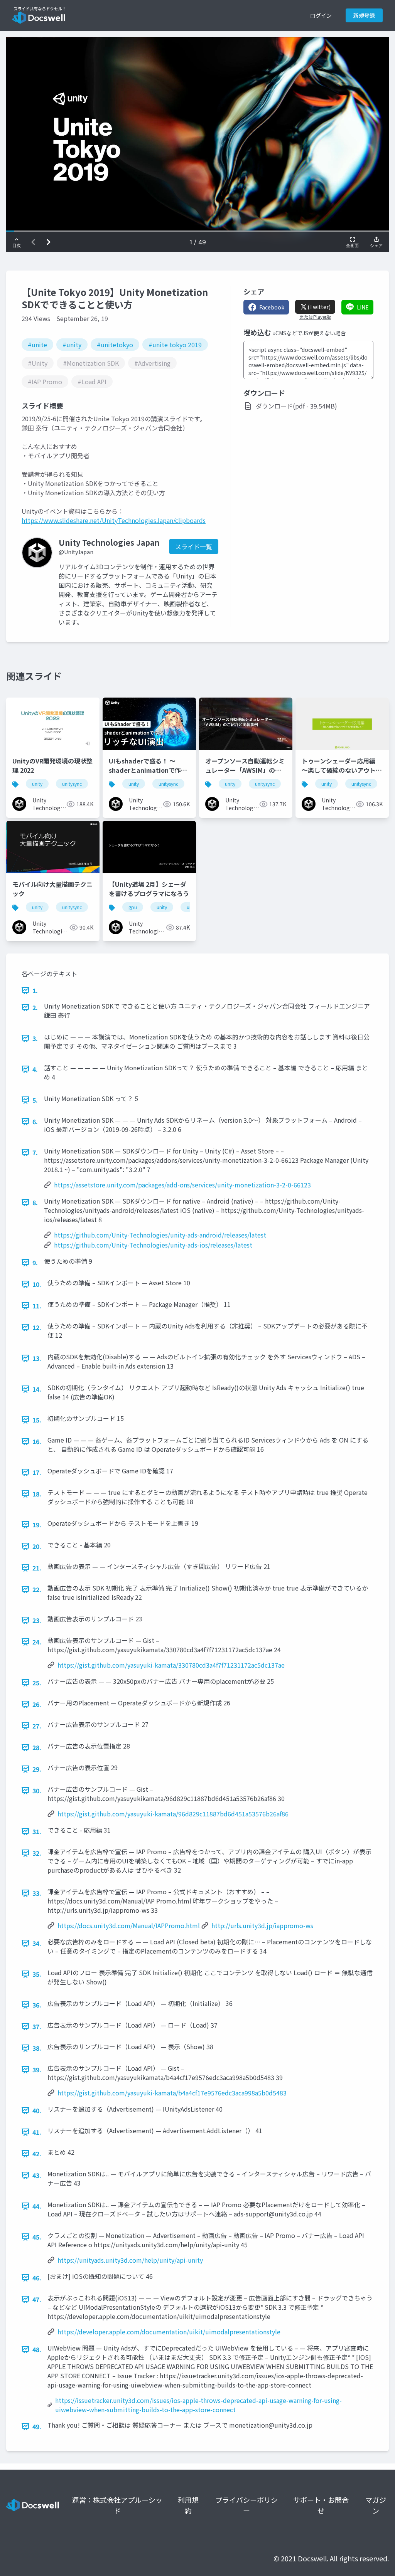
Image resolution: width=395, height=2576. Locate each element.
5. (35, 1100)
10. (37, 1284)
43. (37, 2175)
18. (37, 1494)
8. (35, 1202)
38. (37, 2048)
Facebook (272, 307)
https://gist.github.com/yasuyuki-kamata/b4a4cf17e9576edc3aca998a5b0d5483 (172, 2093)
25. (37, 1683)
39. (37, 2070)
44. (37, 2206)
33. (37, 1893)
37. (37, 2026)
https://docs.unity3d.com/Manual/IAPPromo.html (129, 1925)
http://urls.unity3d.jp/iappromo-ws (262, 1925)
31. (37, 1831)
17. (37, 1472)
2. (35, 1007)
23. (37, 1620)
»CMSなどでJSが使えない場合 (309, 333)
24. (37, 1642)
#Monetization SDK (91, 363)
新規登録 (364, 15)
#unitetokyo (115, 345)
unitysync (72, 784)
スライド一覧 (194, 546)
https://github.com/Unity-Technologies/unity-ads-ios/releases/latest (153, 1245)
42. (37, 2154)
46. (37, 2278)
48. (37, 2349)
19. (37, 1525)
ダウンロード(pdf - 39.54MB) (296, 406)
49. (37, 2426)
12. (37, 1327)
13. (37, 1358)
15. (37, 1420)
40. (37, 2110)
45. (37, 2237)
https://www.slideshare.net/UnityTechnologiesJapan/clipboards (114, 520)
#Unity (38, 363)
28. (37, 1747)
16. (37, 1441)
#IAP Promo (45, 382)
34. (37, 1943)
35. (37, 1974)
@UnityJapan (76, 552)
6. (35, 1122)
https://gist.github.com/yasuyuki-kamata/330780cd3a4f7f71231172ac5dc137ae (171, 1665)
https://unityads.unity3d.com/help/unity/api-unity (130, 2260)
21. (37, 1568)
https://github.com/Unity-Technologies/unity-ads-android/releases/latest (160, 1235)
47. (37, 2299)
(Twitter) (319, 307)
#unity (72, 345)
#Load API (92, 382)
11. (37, 1306)
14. (37, 1389)
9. (35, 1263)
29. (37, 1769)
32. (37, 1853)
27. (37, 1726)
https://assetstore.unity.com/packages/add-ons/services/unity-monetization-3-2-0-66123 (182, 1185)
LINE (363, 307)
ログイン (321, 15)
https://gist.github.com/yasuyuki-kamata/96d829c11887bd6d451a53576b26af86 (173, 1814)
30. (37, 1791)
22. (37, 1589)
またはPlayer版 (315, 317)
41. (37, 2132)
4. (35, 1069)
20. (37, 1546)
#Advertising (152, 363)
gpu (133, 907)
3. (35, 1038)
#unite (37, 345)
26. (37, 1704)
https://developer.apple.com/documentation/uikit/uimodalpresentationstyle (169, 2332)
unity (37, 784)
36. (37, 2005)
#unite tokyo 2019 (175, 345)
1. (35, 990)
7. (35, 1152)
